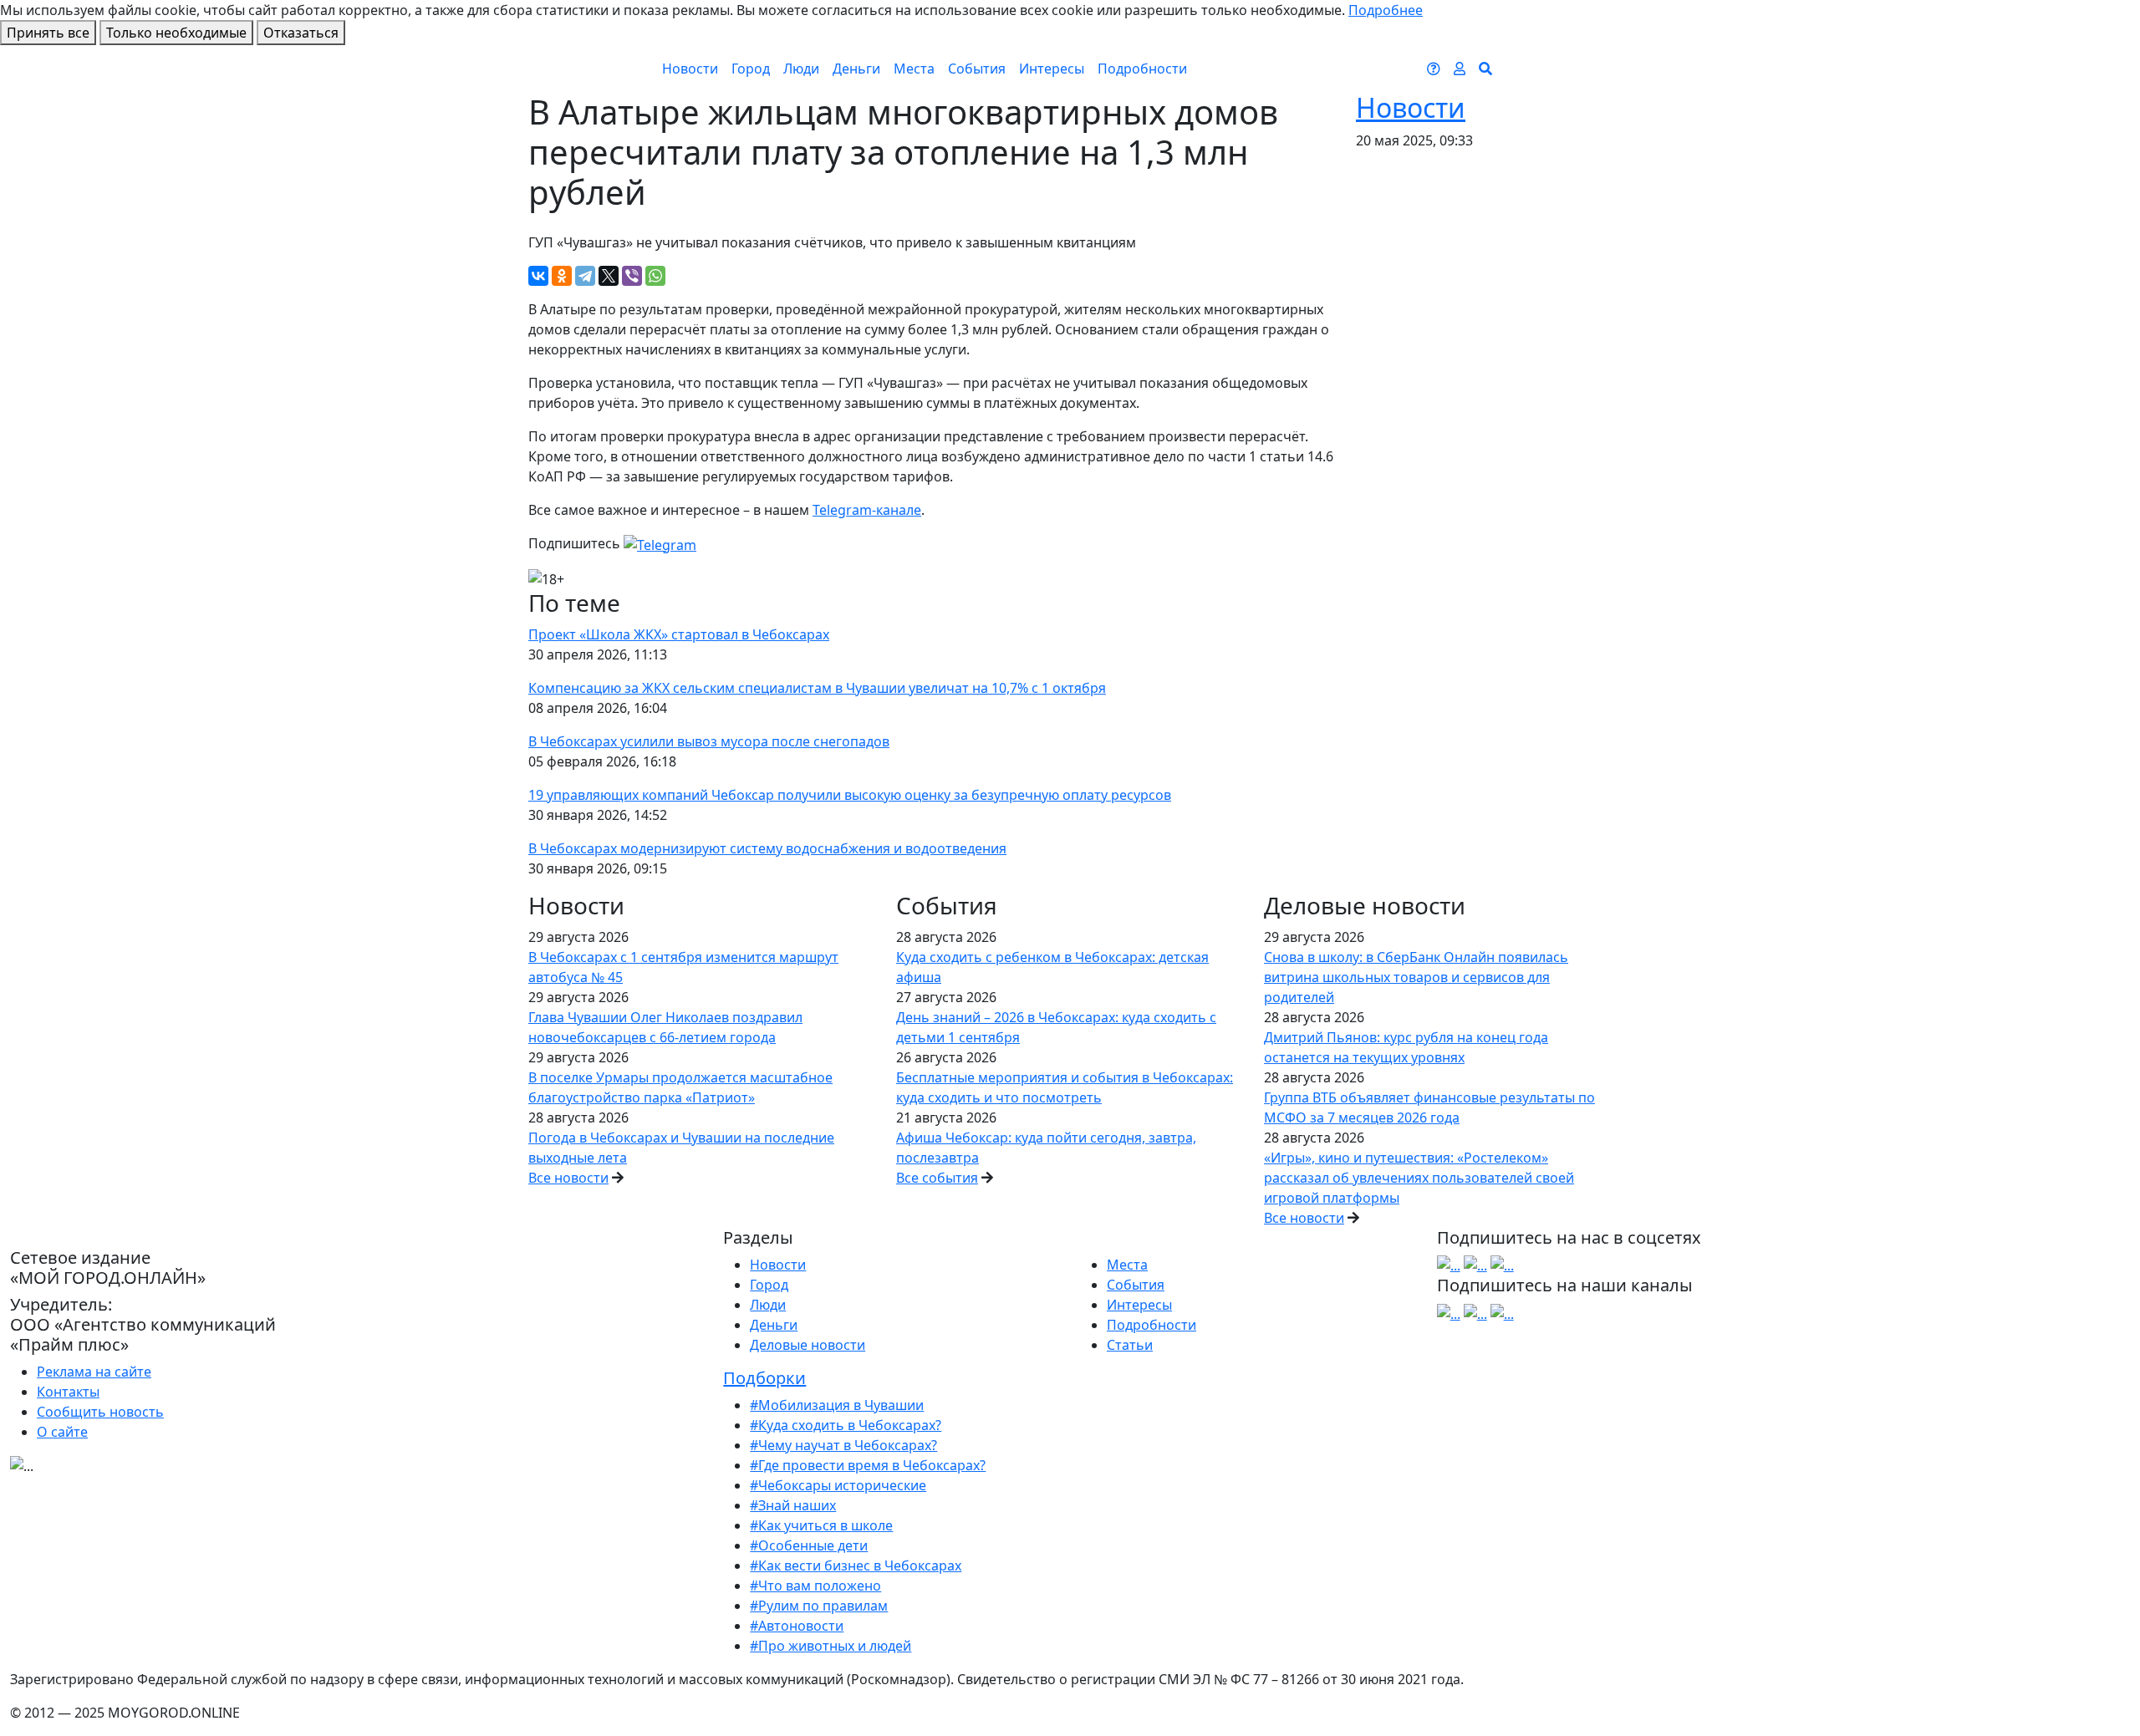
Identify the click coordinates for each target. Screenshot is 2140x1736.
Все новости (568, 1178)
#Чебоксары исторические (838, 1485)
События (977, 69)
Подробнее (1386, 10)
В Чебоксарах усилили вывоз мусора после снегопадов (709, 741)
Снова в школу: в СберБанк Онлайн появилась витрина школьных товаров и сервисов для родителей (1416, 977)
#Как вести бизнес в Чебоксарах (856, 1565)
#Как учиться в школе (821, 1525)
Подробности (1142, 69)
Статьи (1130, 1345)
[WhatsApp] (655, 276)
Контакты (68, 1392)
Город (751, 69)
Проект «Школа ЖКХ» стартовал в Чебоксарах (679, 634)
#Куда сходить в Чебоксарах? (846, 1425)
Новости (690, 69)
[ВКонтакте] (538, 276)
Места (914, 69)
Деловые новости (808, 1345)
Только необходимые (176, 33)
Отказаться (301, 33)
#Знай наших (793, 1505)
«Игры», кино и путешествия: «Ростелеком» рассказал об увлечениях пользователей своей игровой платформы (1419, 1178)
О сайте (62, 1432)
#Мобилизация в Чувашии (837, 1405)
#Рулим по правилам (819, 1606)
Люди (801, 69)
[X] (609, 276)
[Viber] (632, 276)
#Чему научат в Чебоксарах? (843, 1445)
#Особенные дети (809, 1545)
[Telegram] (585, 276)
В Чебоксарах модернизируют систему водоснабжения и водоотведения (767, 848)
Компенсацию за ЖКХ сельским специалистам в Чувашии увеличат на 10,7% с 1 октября (817, 688)
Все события (937, 1178)
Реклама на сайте (94, 1372)
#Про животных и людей (831, 1646)
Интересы (1052, 69)
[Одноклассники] (562, 276)
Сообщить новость (100, 1412)
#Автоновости (797, 1626)
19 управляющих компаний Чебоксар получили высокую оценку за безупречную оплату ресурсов (850, 795)
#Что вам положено (815, 1586)
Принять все (48, 33)
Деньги (856, 69)
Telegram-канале (867, 510)
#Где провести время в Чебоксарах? (868, 1465)
